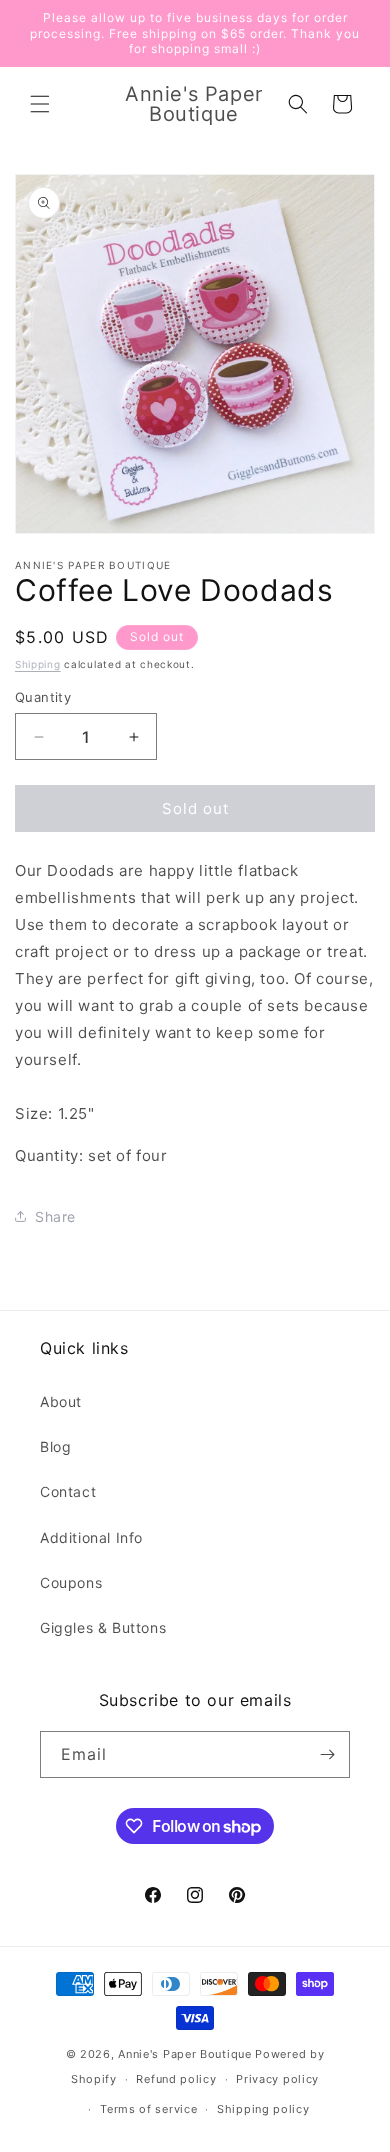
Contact (68, 1491)
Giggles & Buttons (103, 1627)
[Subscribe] (327, 1754)
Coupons (71, 1582)
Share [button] (55, 1216)
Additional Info (91, 1537)
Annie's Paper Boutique (184, 2054)
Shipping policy (263, 2109)
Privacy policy (277, 2079)
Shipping (38, 664)
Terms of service (148, 2109)
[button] (40, 104)
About (61, 1401)
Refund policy (176, 2079)
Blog (55, 1446)
